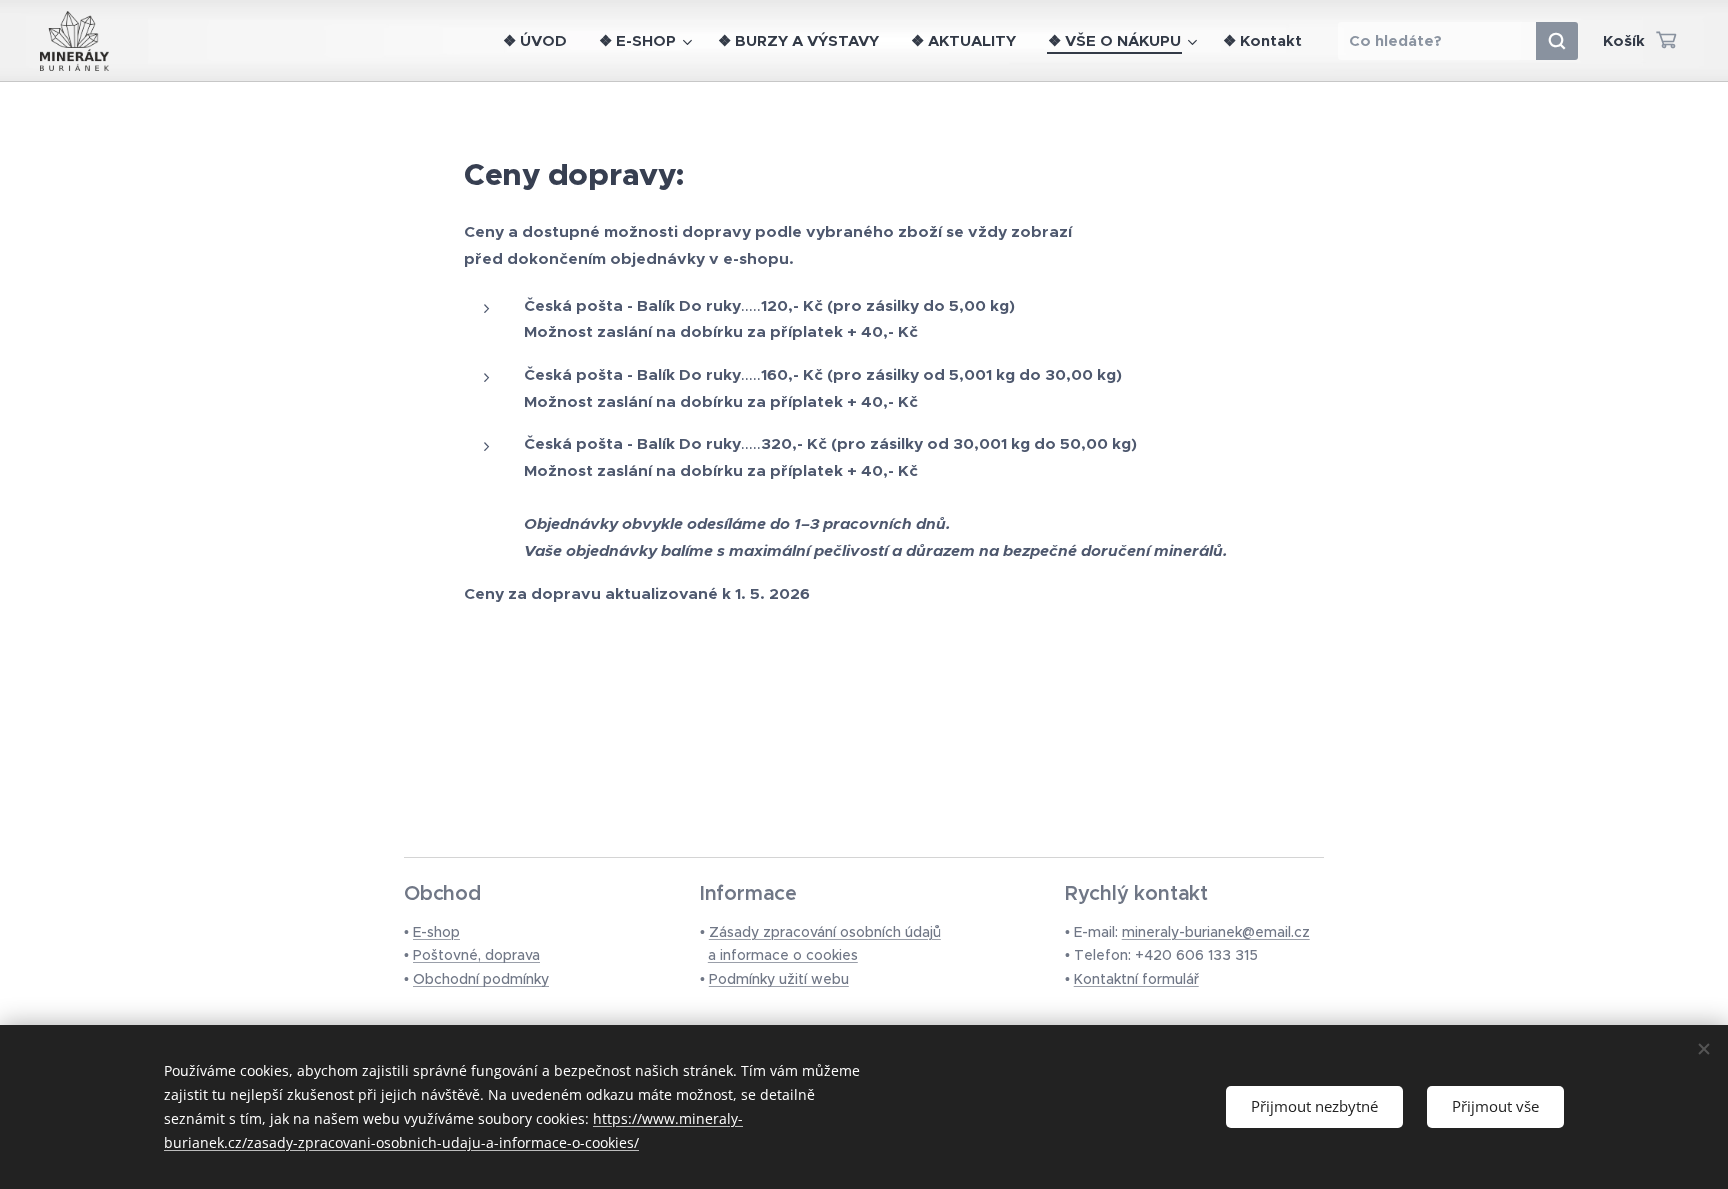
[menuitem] (540, 41)
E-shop (436, 932)
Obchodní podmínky (481, 979)
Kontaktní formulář (1136, 979)
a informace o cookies (783, 955)
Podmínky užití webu (779, 979)
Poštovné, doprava (476, 955)
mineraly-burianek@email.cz (1216, 932)
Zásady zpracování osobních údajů (825, 932)
